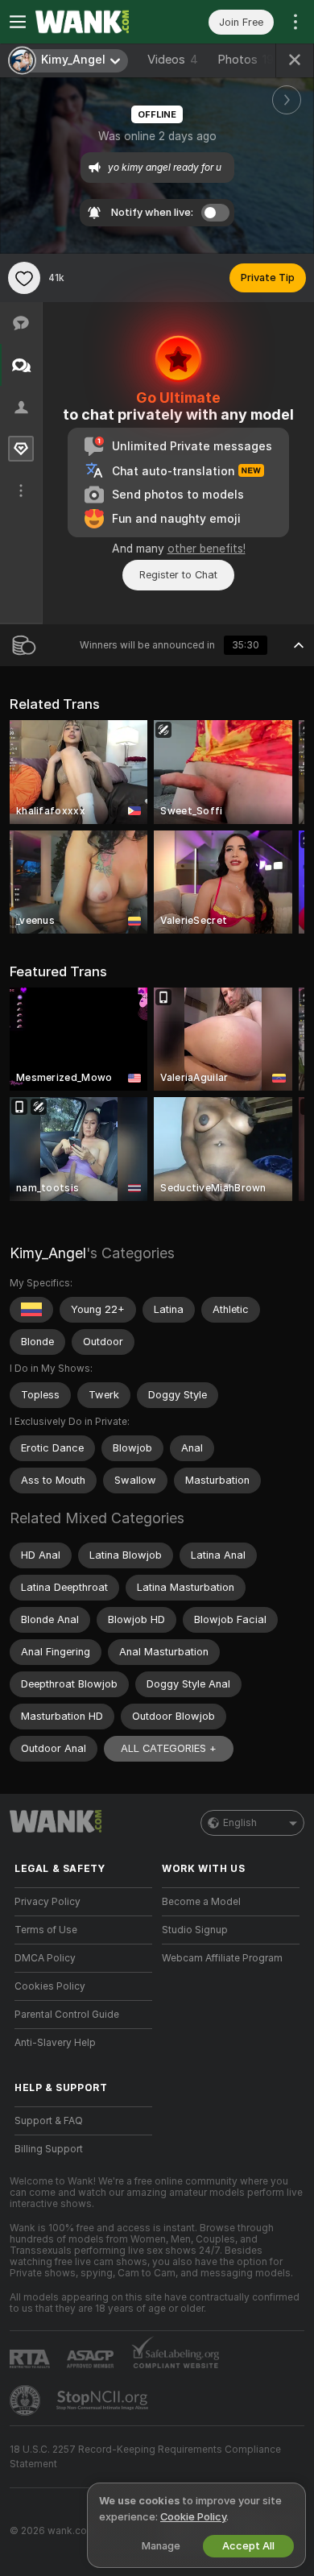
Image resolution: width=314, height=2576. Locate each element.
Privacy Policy (48, 1902)
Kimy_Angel (48, 1253)
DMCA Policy (45, 1958)
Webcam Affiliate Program (222, 1958)
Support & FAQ (49, 2121)
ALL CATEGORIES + (169, 1748)
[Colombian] (31, 1310)
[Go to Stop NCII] (104, 2400)
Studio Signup (195, 1930)
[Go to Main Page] (96, 22)
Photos (246, 60)
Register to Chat (178, 575)
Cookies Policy (50, 1986)
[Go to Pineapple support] (27, 2400)
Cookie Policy (193, 2517)
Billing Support (49, 2149)
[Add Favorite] (24, 278)
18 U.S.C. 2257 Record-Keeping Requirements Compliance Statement (145, 2457)
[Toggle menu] (18, 22)
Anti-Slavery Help (55, 2043)
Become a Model (201, 1902)
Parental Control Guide (67, 2015)
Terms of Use (46, 1930)
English (240, 1823)
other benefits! (207, 549)
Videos (173, 60)
